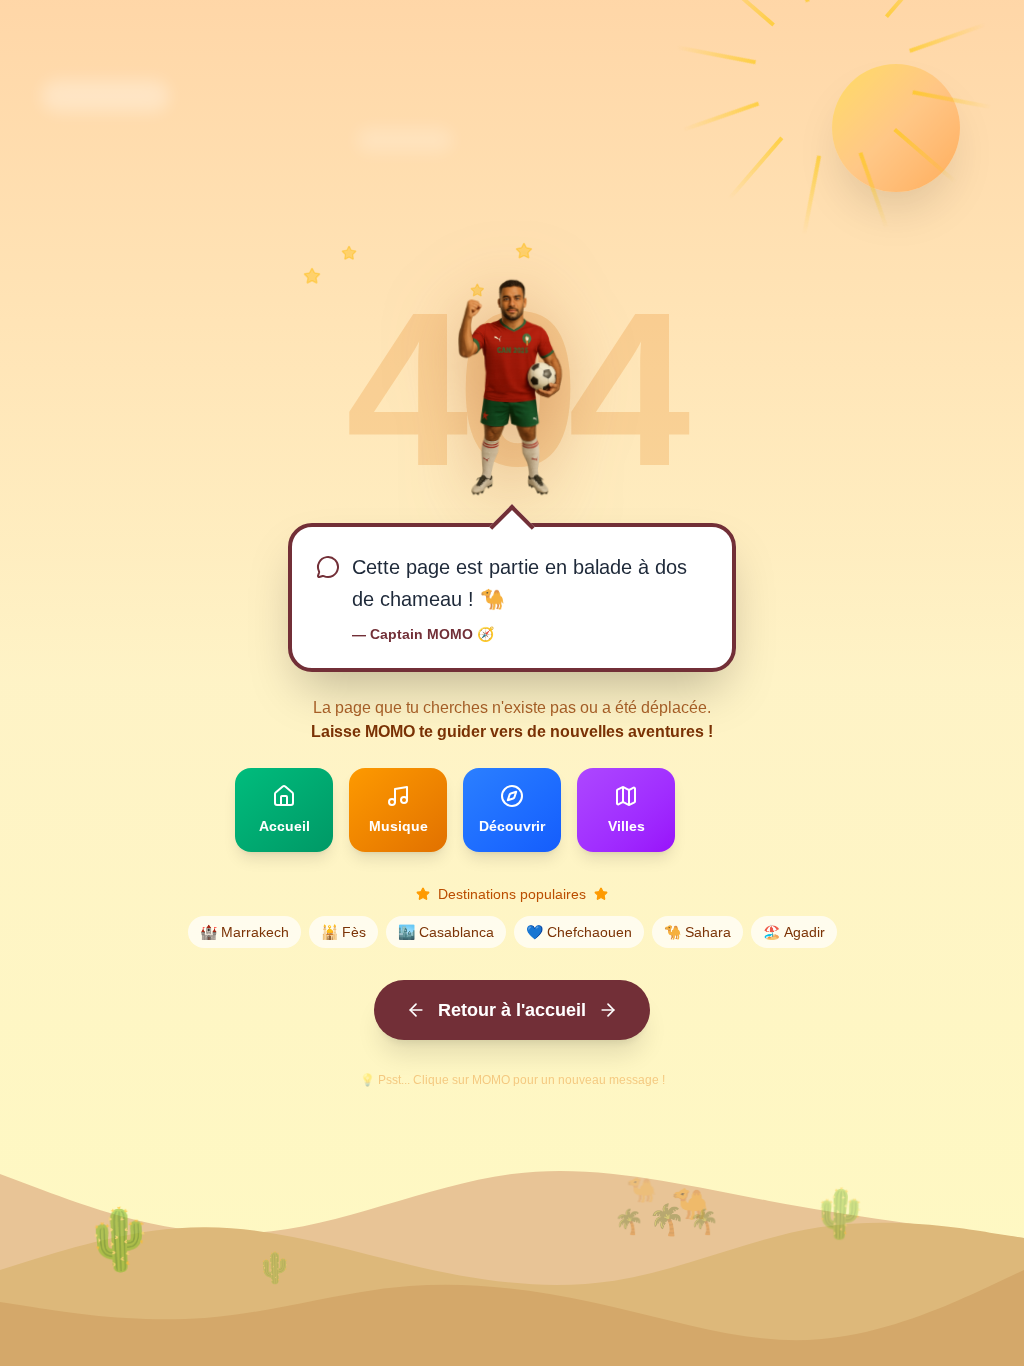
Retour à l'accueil (512, 1010)
